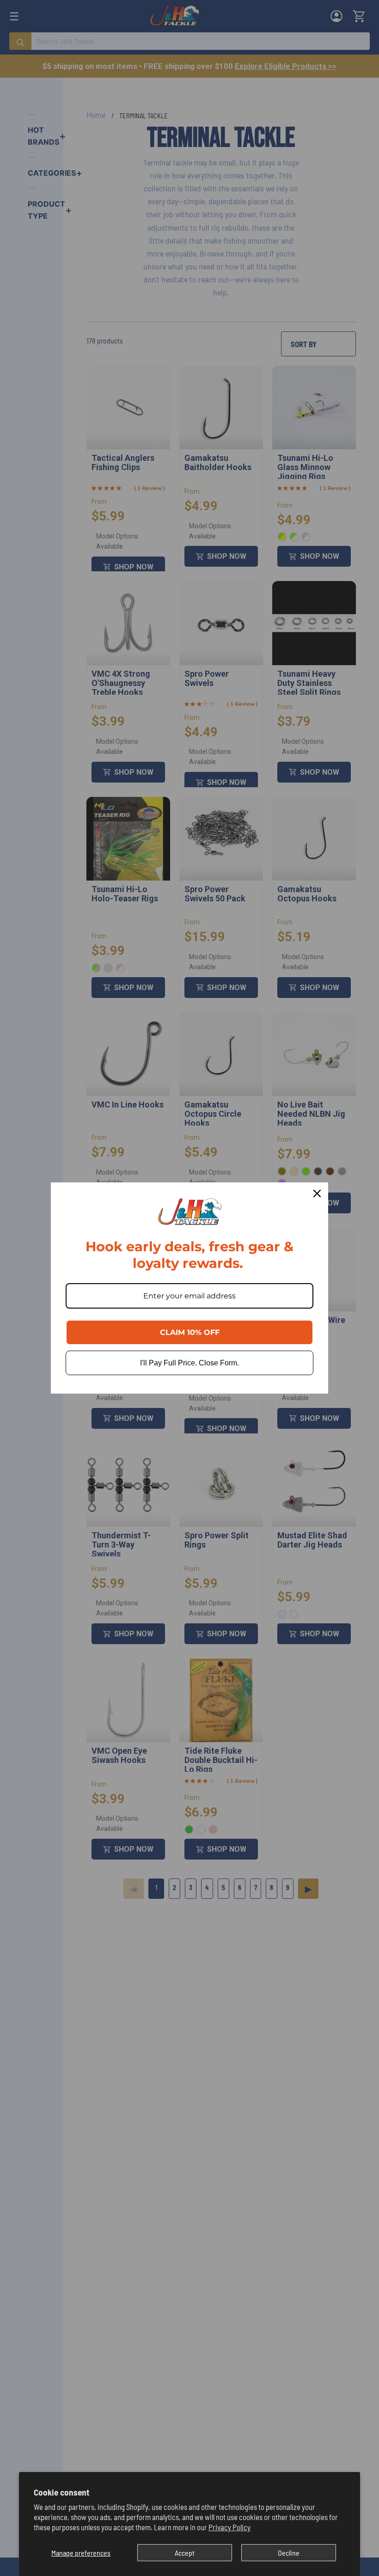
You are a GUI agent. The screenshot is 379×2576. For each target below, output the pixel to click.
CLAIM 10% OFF (190, 1332)
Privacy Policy (229, 2527)
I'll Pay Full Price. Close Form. (189, 1363)
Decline (289, 2553)
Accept (185, 2553)
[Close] (317, 1193)
